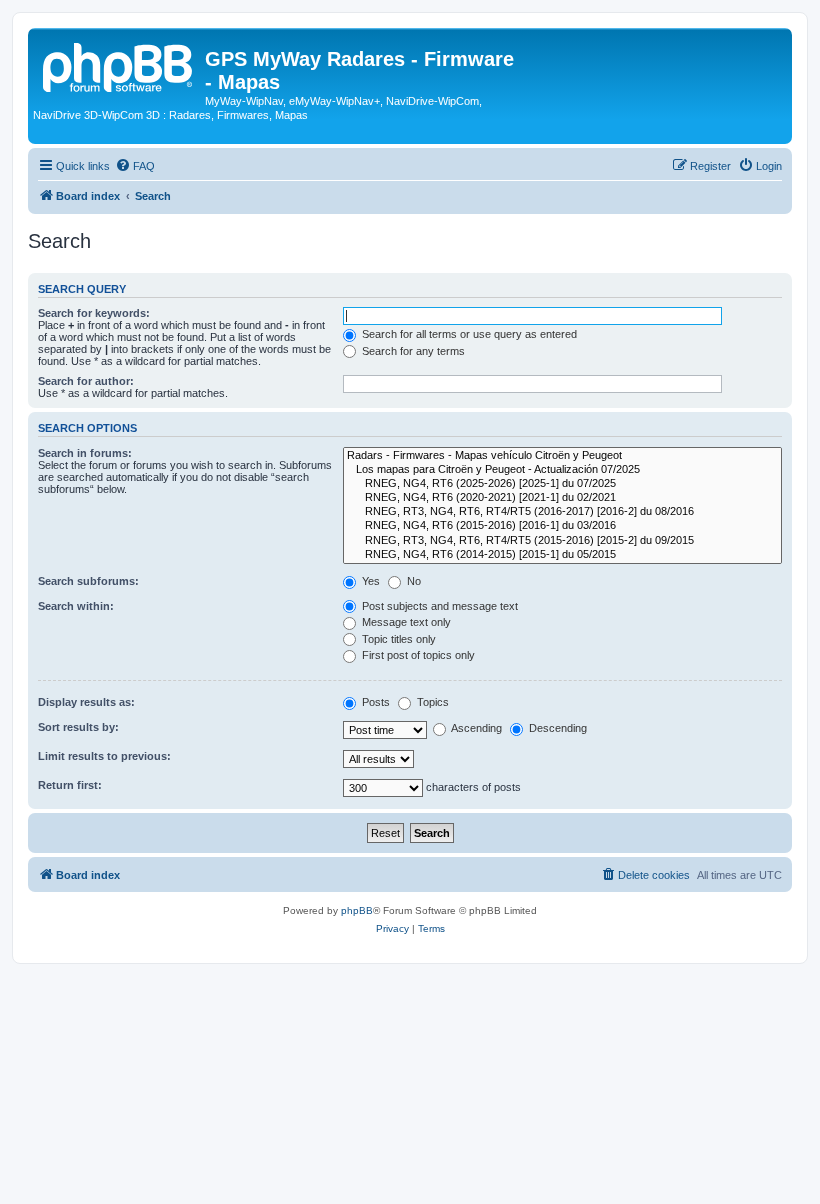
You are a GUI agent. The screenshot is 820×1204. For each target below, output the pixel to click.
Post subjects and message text (438, 606)
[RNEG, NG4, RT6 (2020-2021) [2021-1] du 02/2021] (562, 498)
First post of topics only (417, 655)
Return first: (70, 785)
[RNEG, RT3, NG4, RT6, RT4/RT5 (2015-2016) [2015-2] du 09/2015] (562, 541)
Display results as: (86, 702)
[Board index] (119, 65)
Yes (369, 581)
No (412, 581)
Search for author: (86, 381)
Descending (556, 728)
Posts (374, 702)
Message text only (405, 622)
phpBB (357, 910)
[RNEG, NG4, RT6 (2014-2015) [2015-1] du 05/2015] (562, 555)
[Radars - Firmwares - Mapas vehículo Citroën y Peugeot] (562, 456)
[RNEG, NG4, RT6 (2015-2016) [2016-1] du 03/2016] (562, 526)
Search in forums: (85, 453)
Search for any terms (412, 351)
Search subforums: (88, 581)
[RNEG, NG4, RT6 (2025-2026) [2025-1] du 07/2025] (562, 484)
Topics (431, 702)
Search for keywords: (94, 313)
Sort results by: (78, 727)
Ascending (475, 728)
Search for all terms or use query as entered (468, 334)
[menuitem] (135, 166)
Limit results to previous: (104, 756)
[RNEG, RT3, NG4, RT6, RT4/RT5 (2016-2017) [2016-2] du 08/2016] (562, 512)
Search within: (76, 606)
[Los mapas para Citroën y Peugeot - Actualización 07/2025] (562, 470)
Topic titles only (397, 639)
